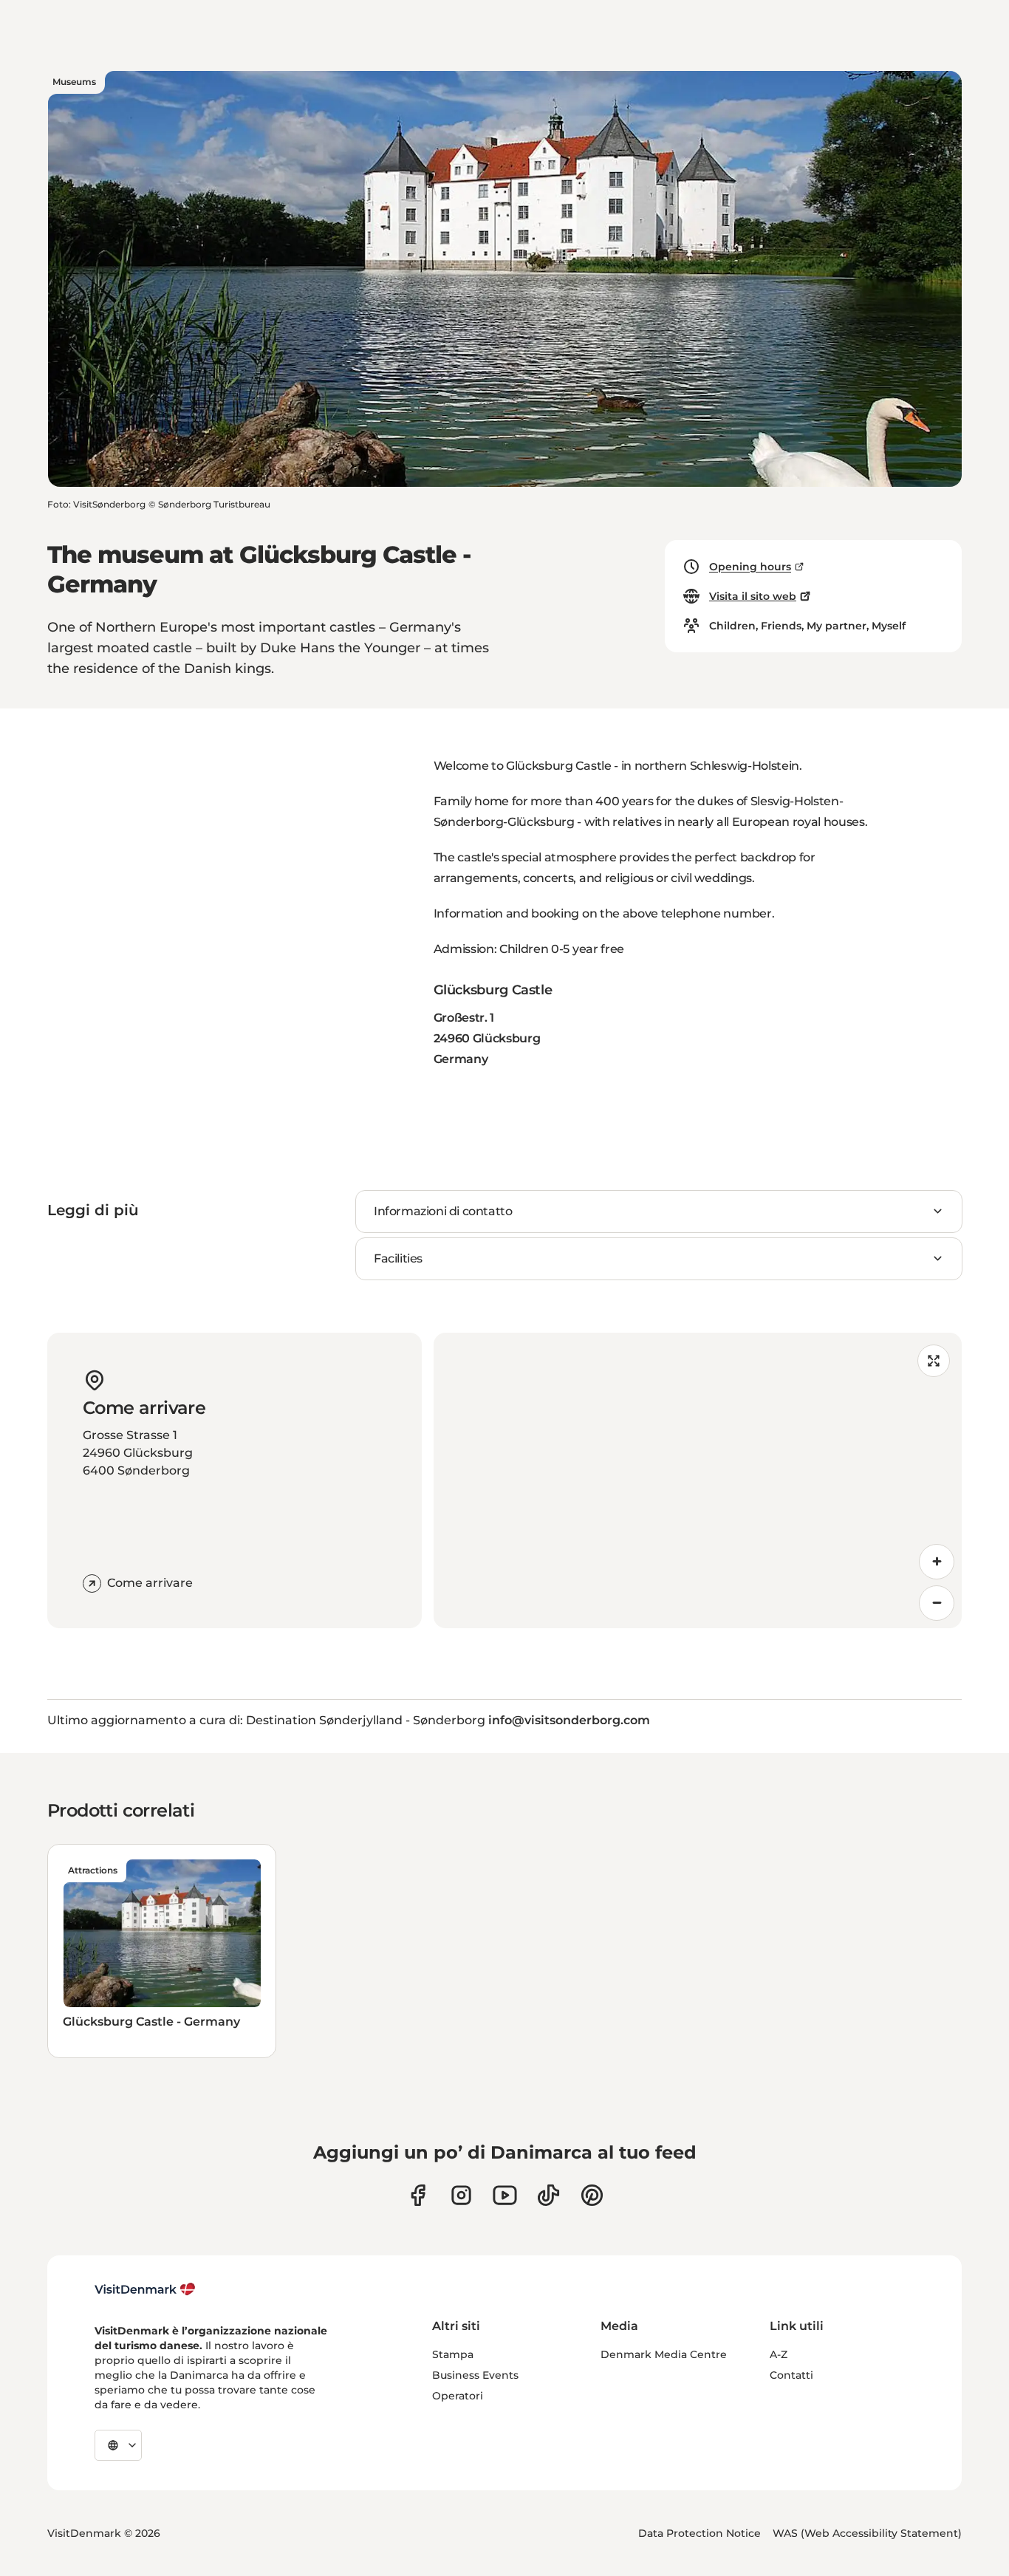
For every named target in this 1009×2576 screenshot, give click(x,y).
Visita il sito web (753, 596)
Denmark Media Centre (664, 2354)
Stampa (453, 2354)
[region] (698, 1480)
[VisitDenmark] (145, 2289)
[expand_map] (934, 1361)
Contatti (791, 2375)
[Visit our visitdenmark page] (505, 2195)
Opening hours (750, 567)
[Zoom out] (937, 1603)
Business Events (475, 2375)
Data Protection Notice (700, 2533)
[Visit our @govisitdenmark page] (548, 2195)
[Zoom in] (937, 1562)
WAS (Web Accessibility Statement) (867, 2533)
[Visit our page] (461, 2195)
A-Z (779, 2354)
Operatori (458, 2396)
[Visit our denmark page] (418, 2195)
